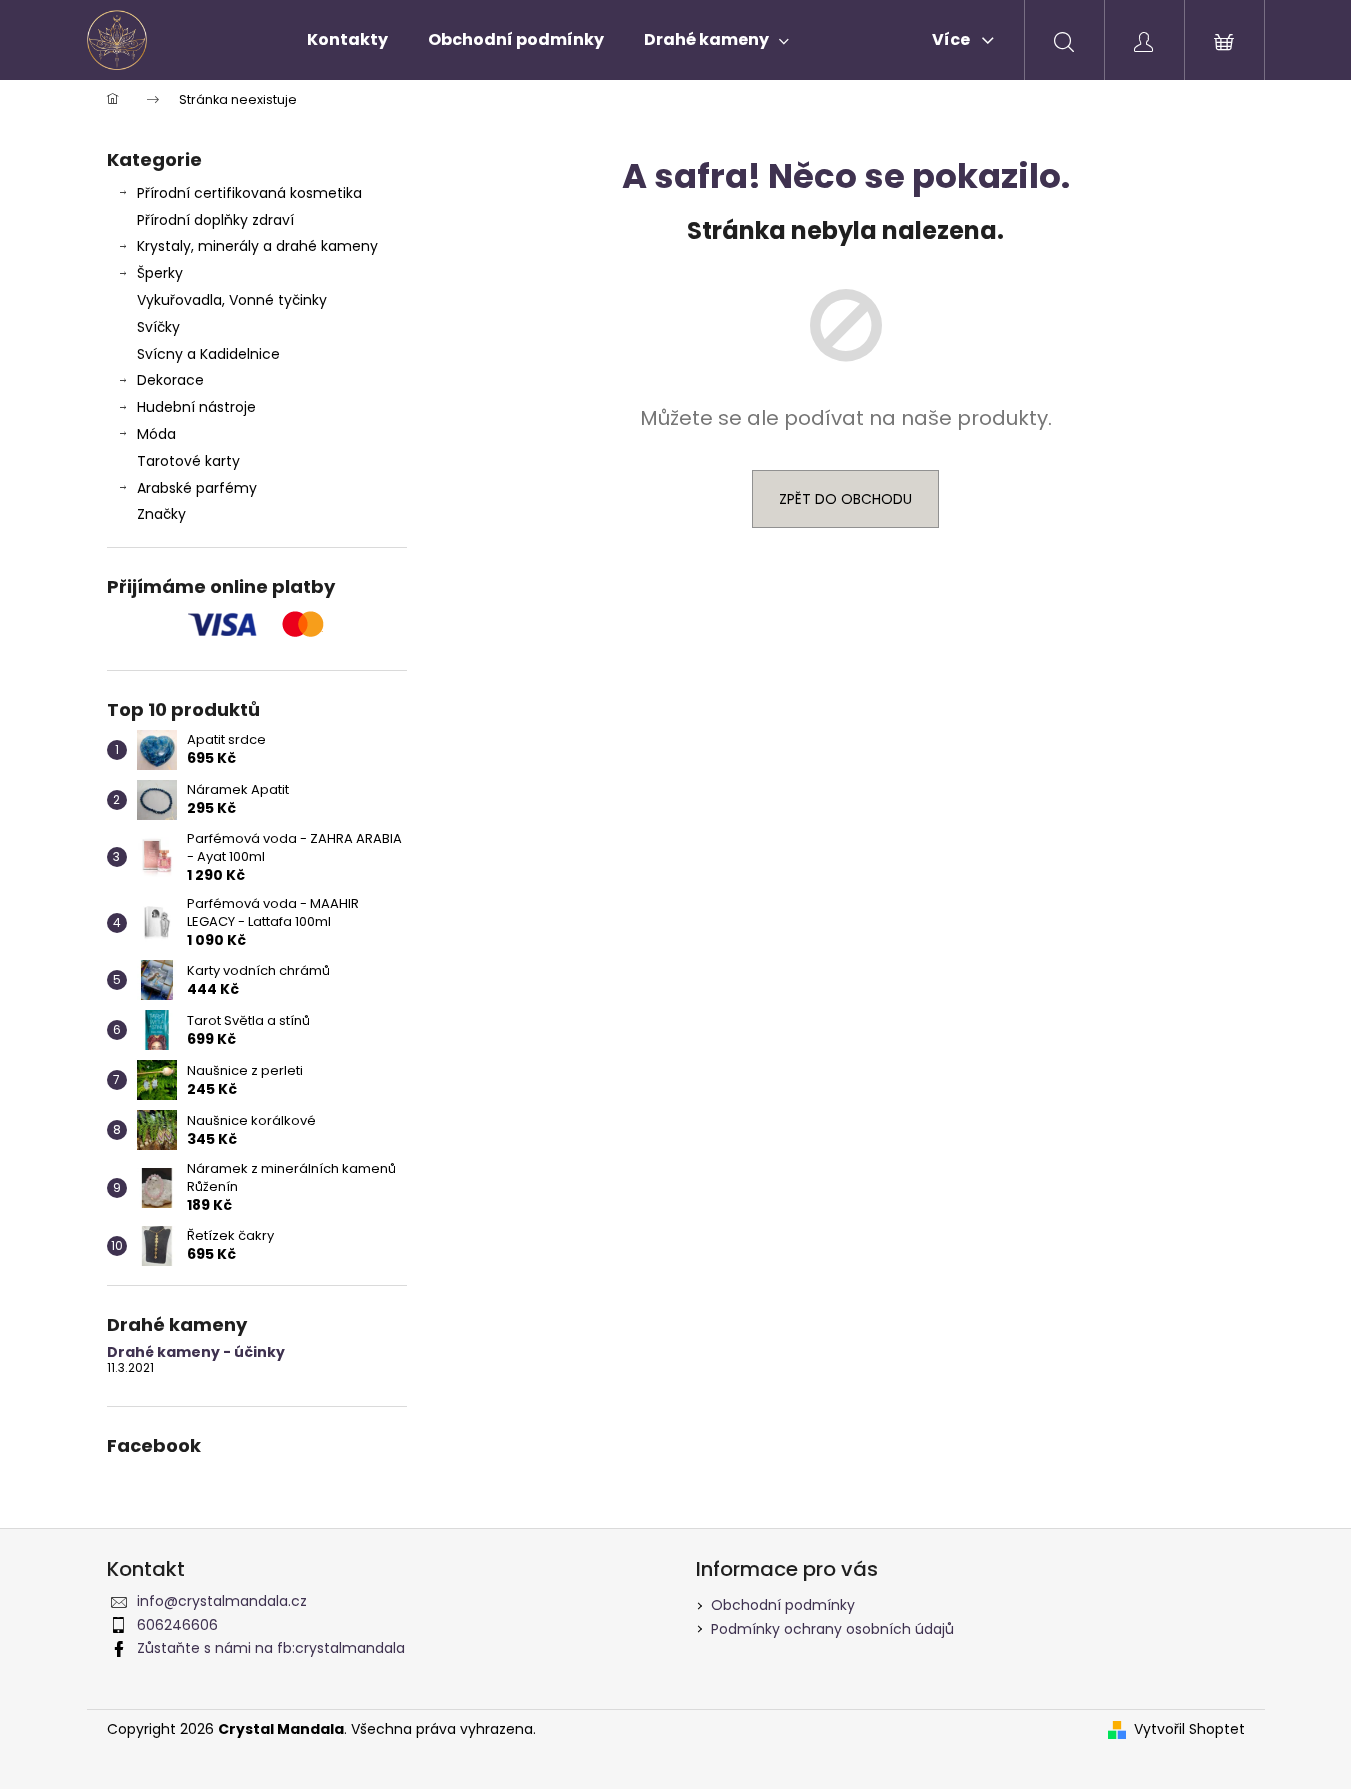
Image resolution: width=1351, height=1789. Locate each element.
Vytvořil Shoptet (1189, 1729)
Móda (156, 434)
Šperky (160, 273)
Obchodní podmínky (783, 1605)
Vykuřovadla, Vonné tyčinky (232, 300)
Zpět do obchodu (845, 499)
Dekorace (170, 380)
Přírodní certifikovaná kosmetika (249, 193)
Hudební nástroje (196, 407)
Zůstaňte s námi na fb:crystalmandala (271, 1648)
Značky (161, 514)
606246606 (177, 1625)
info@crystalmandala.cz (222, 1601)
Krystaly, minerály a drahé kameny (257, 246)
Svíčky (158, 327)
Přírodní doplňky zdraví (215, 220)
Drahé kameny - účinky (196, 1352)
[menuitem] (347, 40)
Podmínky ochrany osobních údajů (832, 1629)
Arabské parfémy (197, 488)
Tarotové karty (188, 461)
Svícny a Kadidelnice (208, 354)
